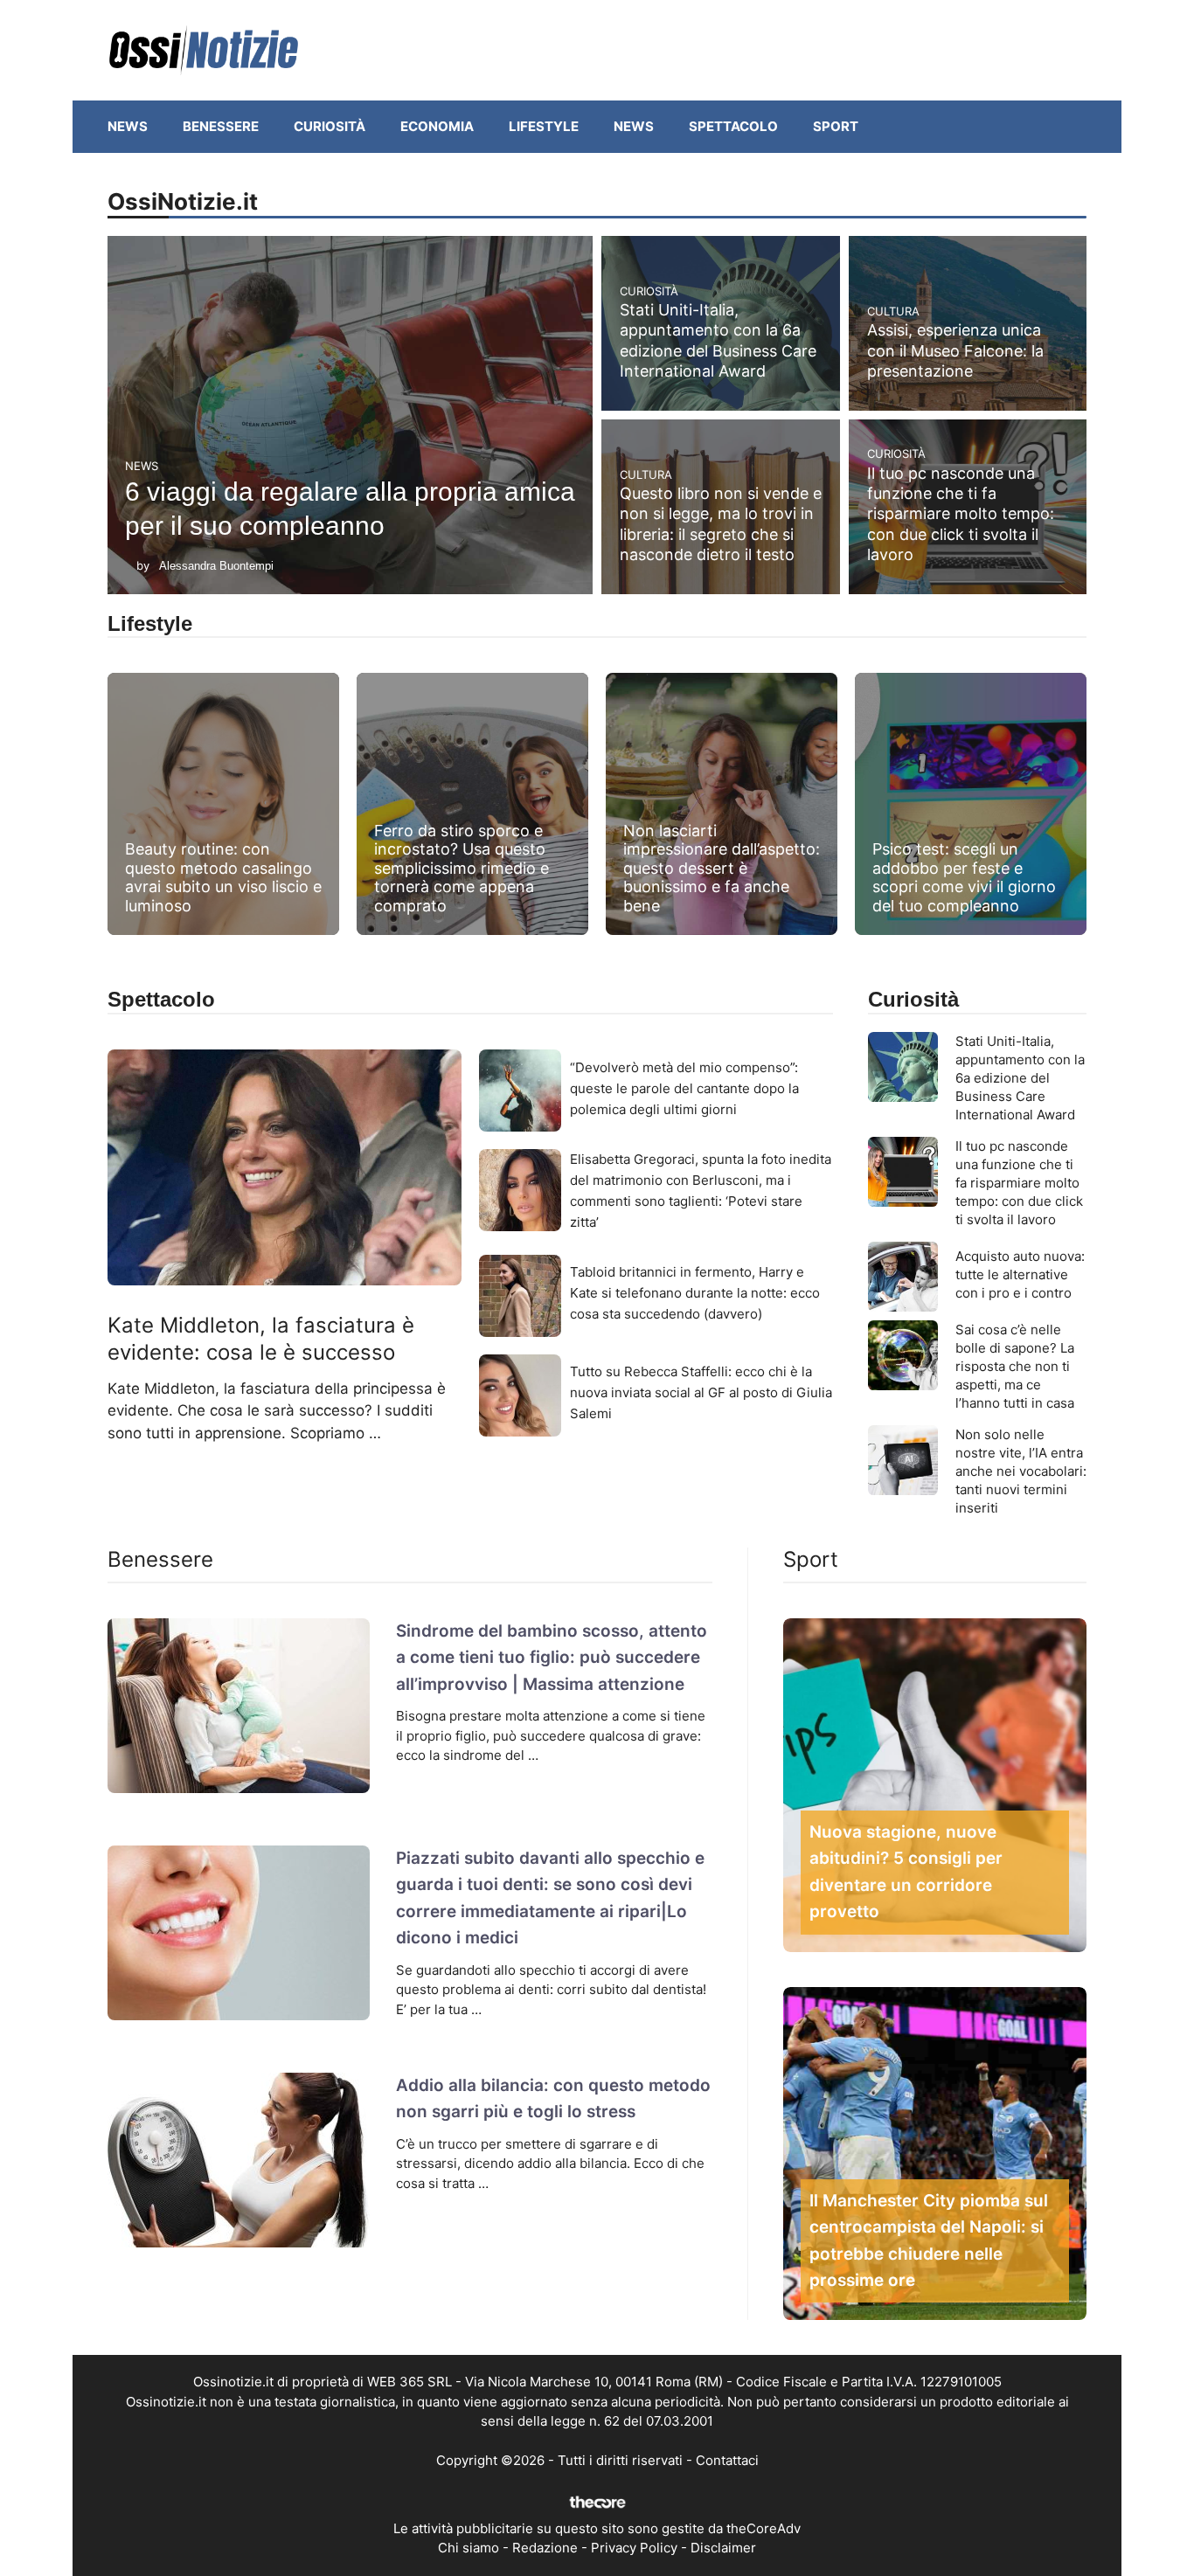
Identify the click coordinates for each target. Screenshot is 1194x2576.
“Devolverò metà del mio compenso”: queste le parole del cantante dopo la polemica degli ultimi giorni (684, 1088)
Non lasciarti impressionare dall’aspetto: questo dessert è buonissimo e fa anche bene (722, 868)
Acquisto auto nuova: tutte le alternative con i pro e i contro (1020, 1274)
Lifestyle (544, 126)
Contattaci (727, 2460)
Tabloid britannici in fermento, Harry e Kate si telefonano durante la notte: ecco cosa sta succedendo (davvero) (695, 1293)
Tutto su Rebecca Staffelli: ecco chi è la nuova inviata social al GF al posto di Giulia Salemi (701, 1392)
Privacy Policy (634, 2548)
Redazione (545, 2548)
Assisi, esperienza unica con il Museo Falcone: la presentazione (955, 350)
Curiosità (330, 126)
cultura (893, 311)
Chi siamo (469, 2548)
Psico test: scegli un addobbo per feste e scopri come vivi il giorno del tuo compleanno (964, 877)
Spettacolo (733, 126)
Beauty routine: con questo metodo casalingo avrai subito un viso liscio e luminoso (223, 877)
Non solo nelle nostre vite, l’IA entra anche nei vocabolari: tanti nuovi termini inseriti (1021, 1471)
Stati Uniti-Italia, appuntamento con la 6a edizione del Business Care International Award (1020, 1078)
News (128, 126)
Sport (836, 126)
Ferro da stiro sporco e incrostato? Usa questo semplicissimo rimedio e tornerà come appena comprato (462, 868)
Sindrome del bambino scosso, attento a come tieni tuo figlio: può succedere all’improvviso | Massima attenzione (552, 1658)
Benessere (221, 126)
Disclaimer (723, 2548)
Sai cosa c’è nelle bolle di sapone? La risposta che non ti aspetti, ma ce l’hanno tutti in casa (1015, 1366)
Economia (437, 126)
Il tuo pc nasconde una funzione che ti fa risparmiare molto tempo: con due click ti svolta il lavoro (961, 514)
